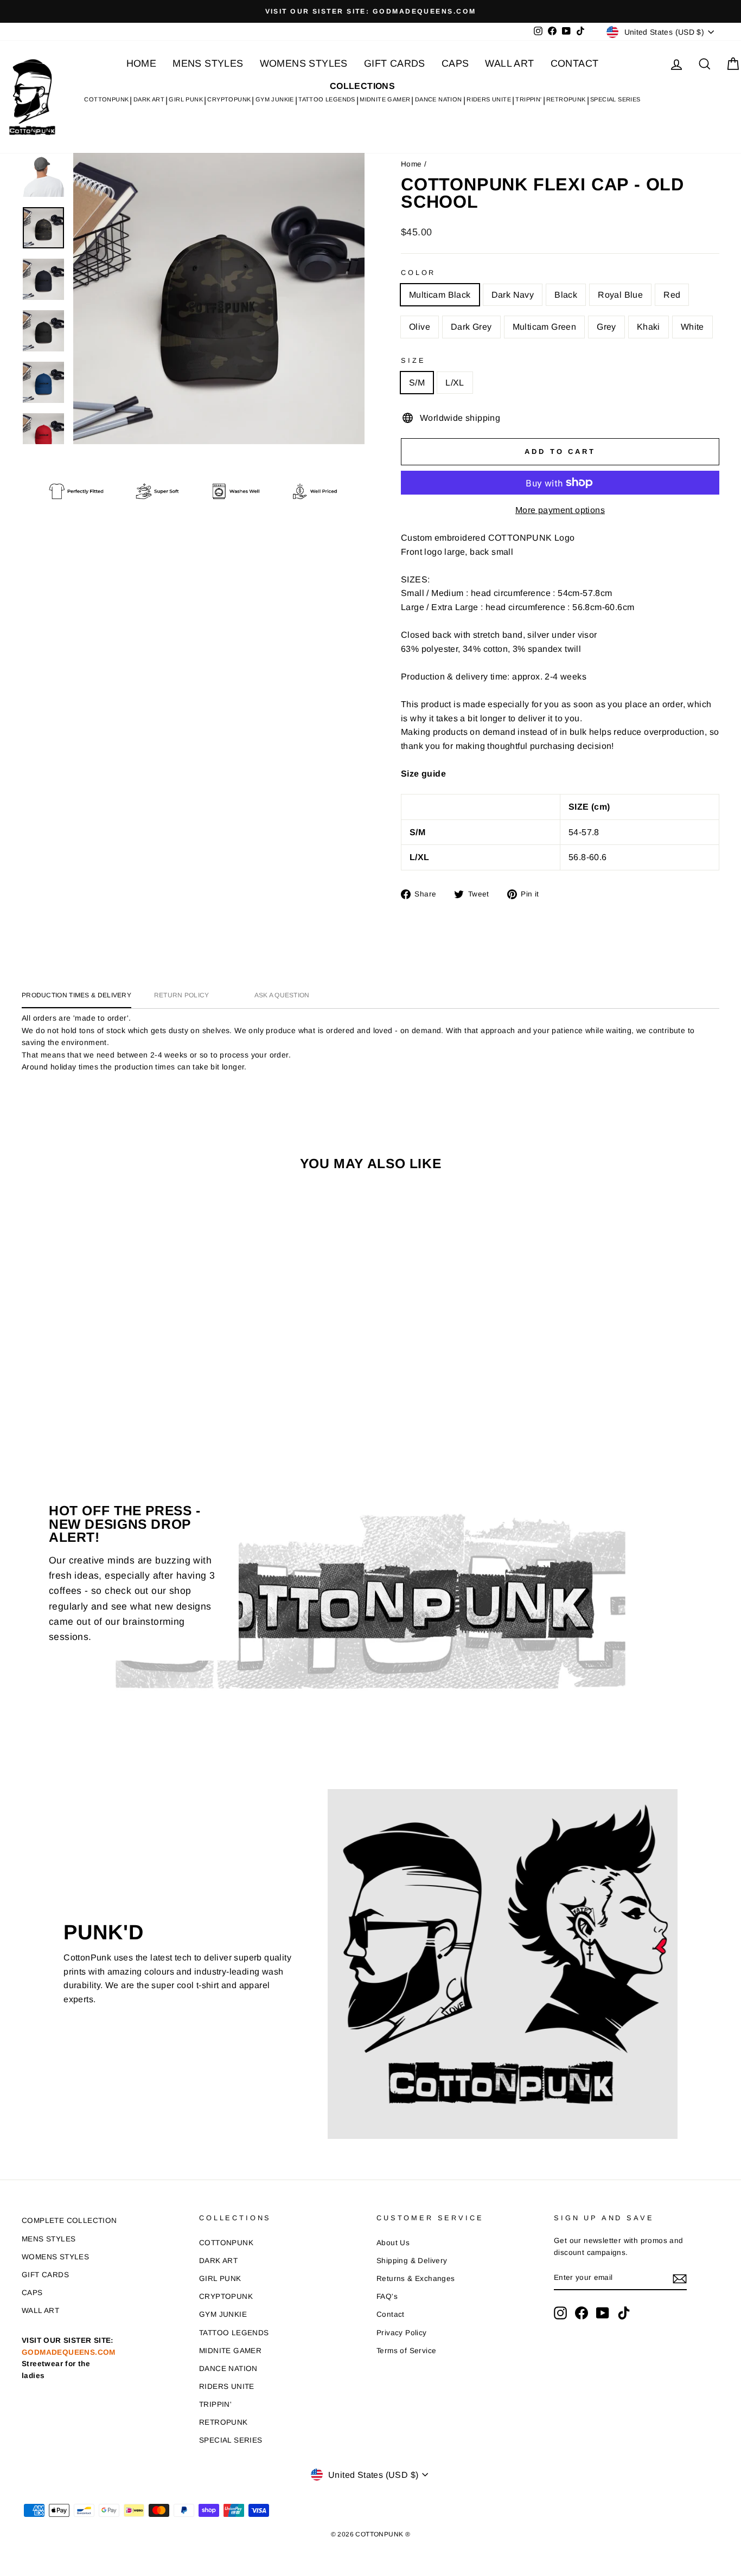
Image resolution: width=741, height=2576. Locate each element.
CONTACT (575, 63)
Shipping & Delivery (412, 2261)
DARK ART (149, 99)
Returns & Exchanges (416, 2279)
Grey (606, 327)
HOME (142, 63)
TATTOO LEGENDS (327, 99)
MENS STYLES (208, 63)
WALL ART (509, 63)
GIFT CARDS (395, 63)
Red (672, 295)
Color (418, 273)
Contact (391, 2314)
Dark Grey (471, 327)
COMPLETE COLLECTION (69, 2221)
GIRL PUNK (186, 99)
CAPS (455, 63)
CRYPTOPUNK (229, 99)
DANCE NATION (439, 99)
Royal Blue (620, 295)
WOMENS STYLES (304, 63)
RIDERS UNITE (489, 99)
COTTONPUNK (106, 99)
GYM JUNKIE (275, 99)
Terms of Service (406, 2351)
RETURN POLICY (182, 995)
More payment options (560, 510)
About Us (393, 2243)
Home (411, 164)
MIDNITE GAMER (385, 99)
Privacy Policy (402, 2333)
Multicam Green (545, 327)
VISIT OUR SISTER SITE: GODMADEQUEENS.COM (69, 2358)
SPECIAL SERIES (615, 99)
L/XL (455, 383)
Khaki (649, 327)
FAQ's (387, 2296)
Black (566, 295)
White (692, 327)
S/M (417, 383)
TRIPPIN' (528, 99)
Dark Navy (513, 295)
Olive (420, 327)
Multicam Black (440, 295)
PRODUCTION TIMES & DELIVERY (76, 995)
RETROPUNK (566, 99)
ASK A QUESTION (282, 995)
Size (413, 360)
